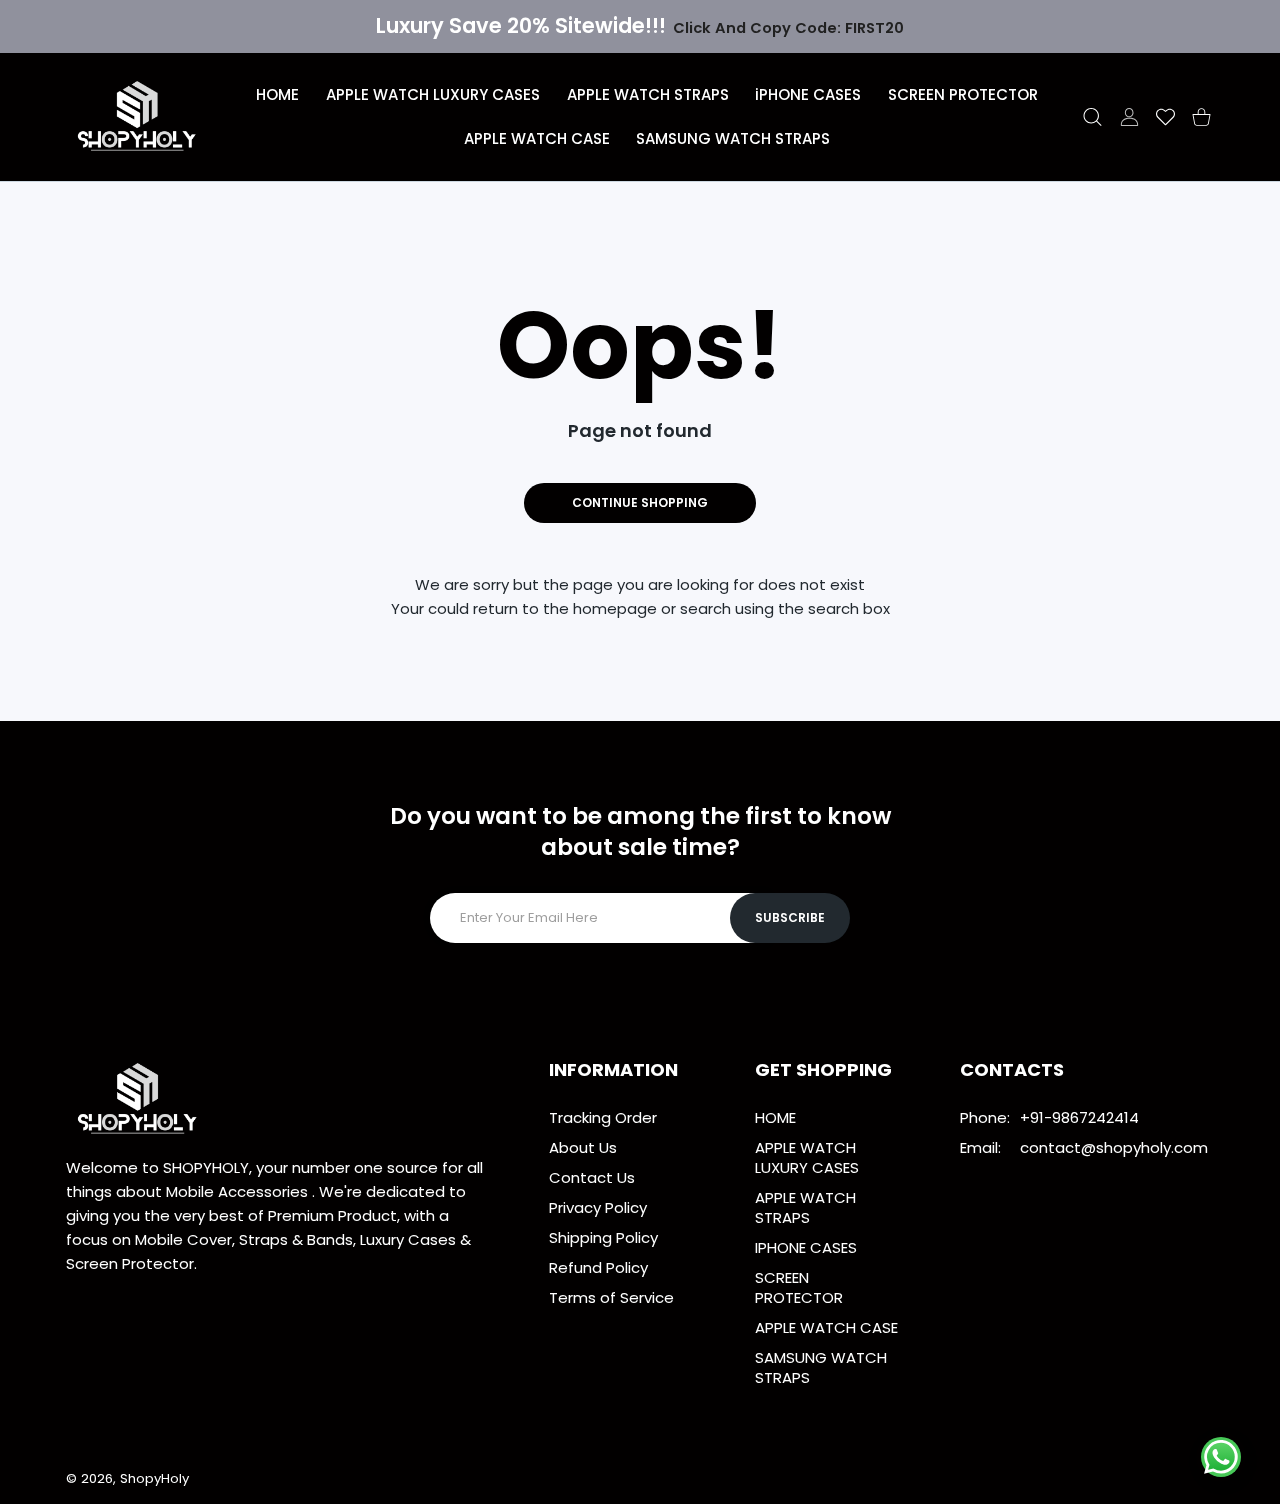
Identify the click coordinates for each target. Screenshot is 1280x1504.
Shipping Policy (603, 1237)
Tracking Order (603, 1117)
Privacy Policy (598, 1207)
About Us (583, 1147)
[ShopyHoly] (138, 117)
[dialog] (1092, 117)
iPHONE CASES (806, 1247)
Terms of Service (611, 1297)
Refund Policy (598, 1267)
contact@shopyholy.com (1114, 1147)
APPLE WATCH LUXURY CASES (807, 1157)
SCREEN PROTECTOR (799, 1287)
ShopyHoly (154, 1478)
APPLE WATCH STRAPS (805, 1207)
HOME (775, 1117)
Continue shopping (640, 502)
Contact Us (592, 1177)
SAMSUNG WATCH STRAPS (821, 1367)
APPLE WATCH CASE (826, 1327)
